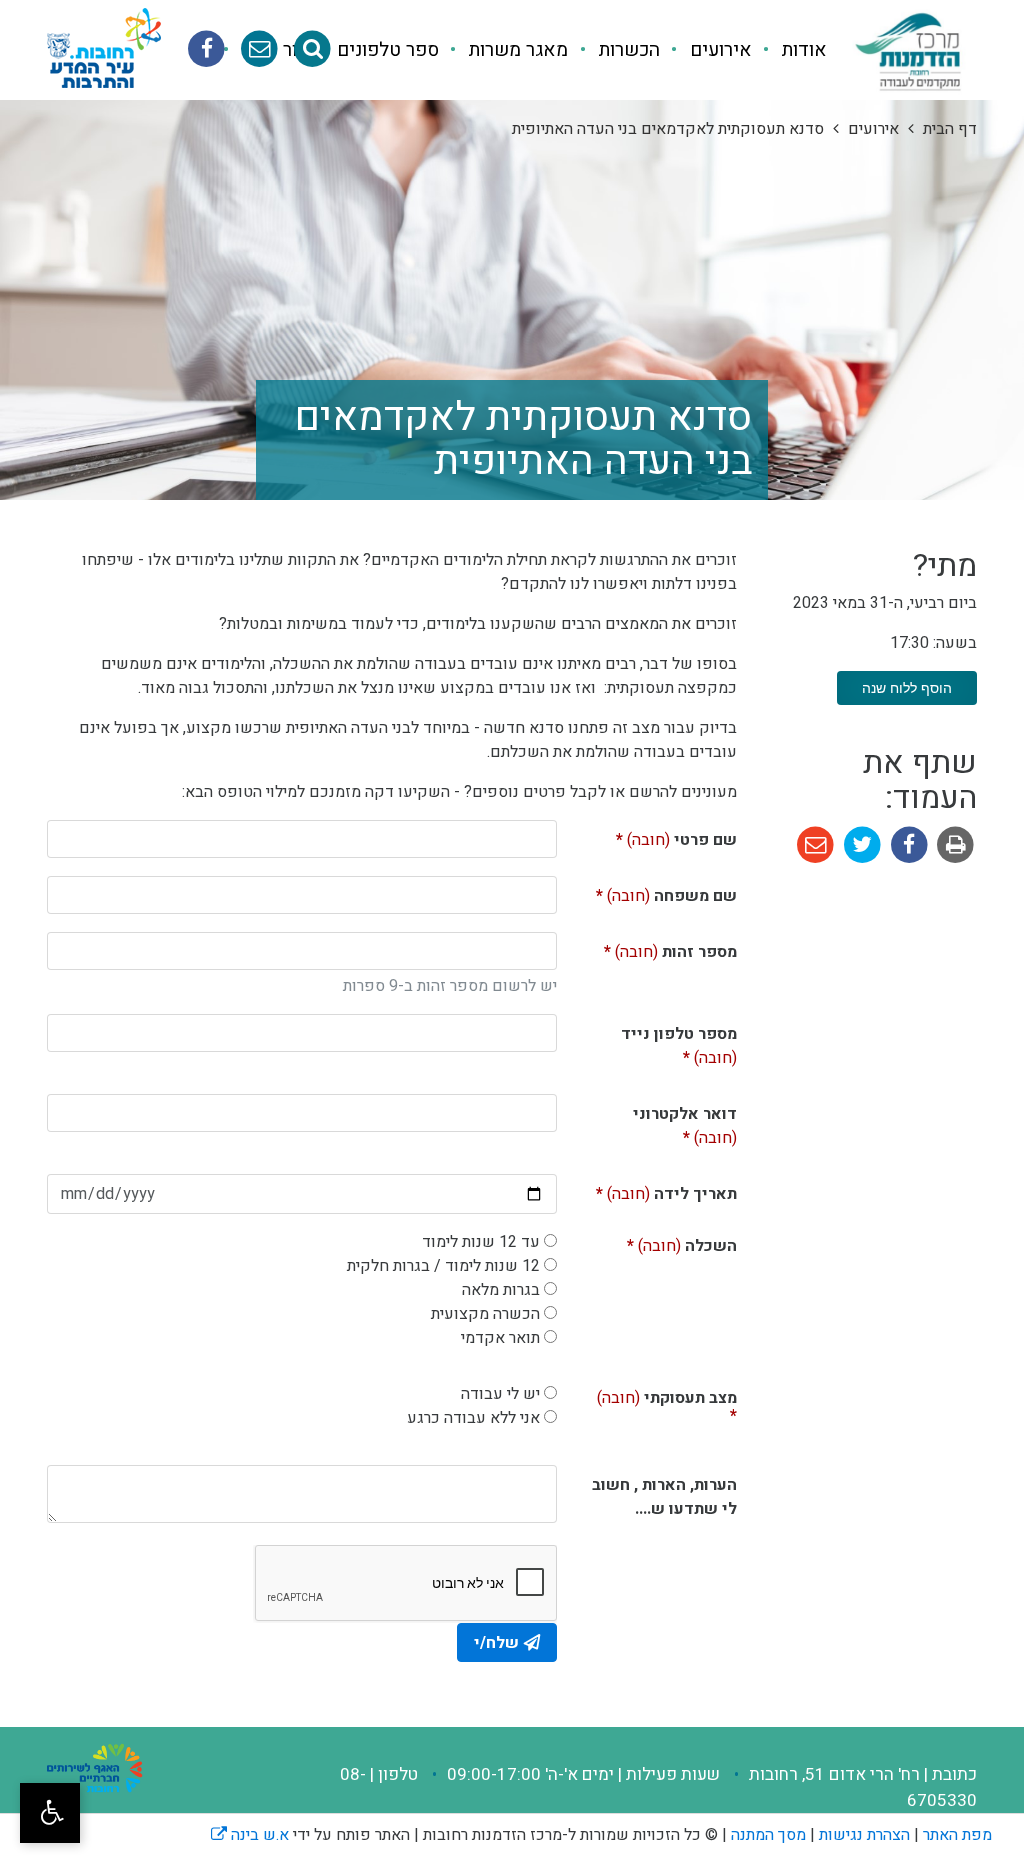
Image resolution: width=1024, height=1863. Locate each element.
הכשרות (626, 50)
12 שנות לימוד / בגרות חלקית (443, 1266)
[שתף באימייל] (815, 844)
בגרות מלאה (501, 1290)
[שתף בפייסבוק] (907, 844)
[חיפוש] (312, 49)
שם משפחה (654, 892)
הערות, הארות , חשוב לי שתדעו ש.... (664, 1497)
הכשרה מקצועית (485, 1314)
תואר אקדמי (500, 1338)
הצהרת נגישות (864, 1835)
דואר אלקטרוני (685, 1122)
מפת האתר (957, 1835)
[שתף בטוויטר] (860, 844)
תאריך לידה (654, 1190)
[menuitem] (789, 50)
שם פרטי (663, 836)
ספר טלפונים (385, 50)
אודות (802, 50)
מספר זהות (657, 948)
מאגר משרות (516, 50)
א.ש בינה (250, 1835)
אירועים (718, 50)
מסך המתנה (768, 1835)
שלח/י (496, 1643)
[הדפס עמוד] (953, 844)
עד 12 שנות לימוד (481, 1242)
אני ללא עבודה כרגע (473, 1418)
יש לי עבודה (500, 1394)
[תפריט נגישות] (50, 1813)
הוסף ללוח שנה (907, 688)
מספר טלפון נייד (679, 1042)
